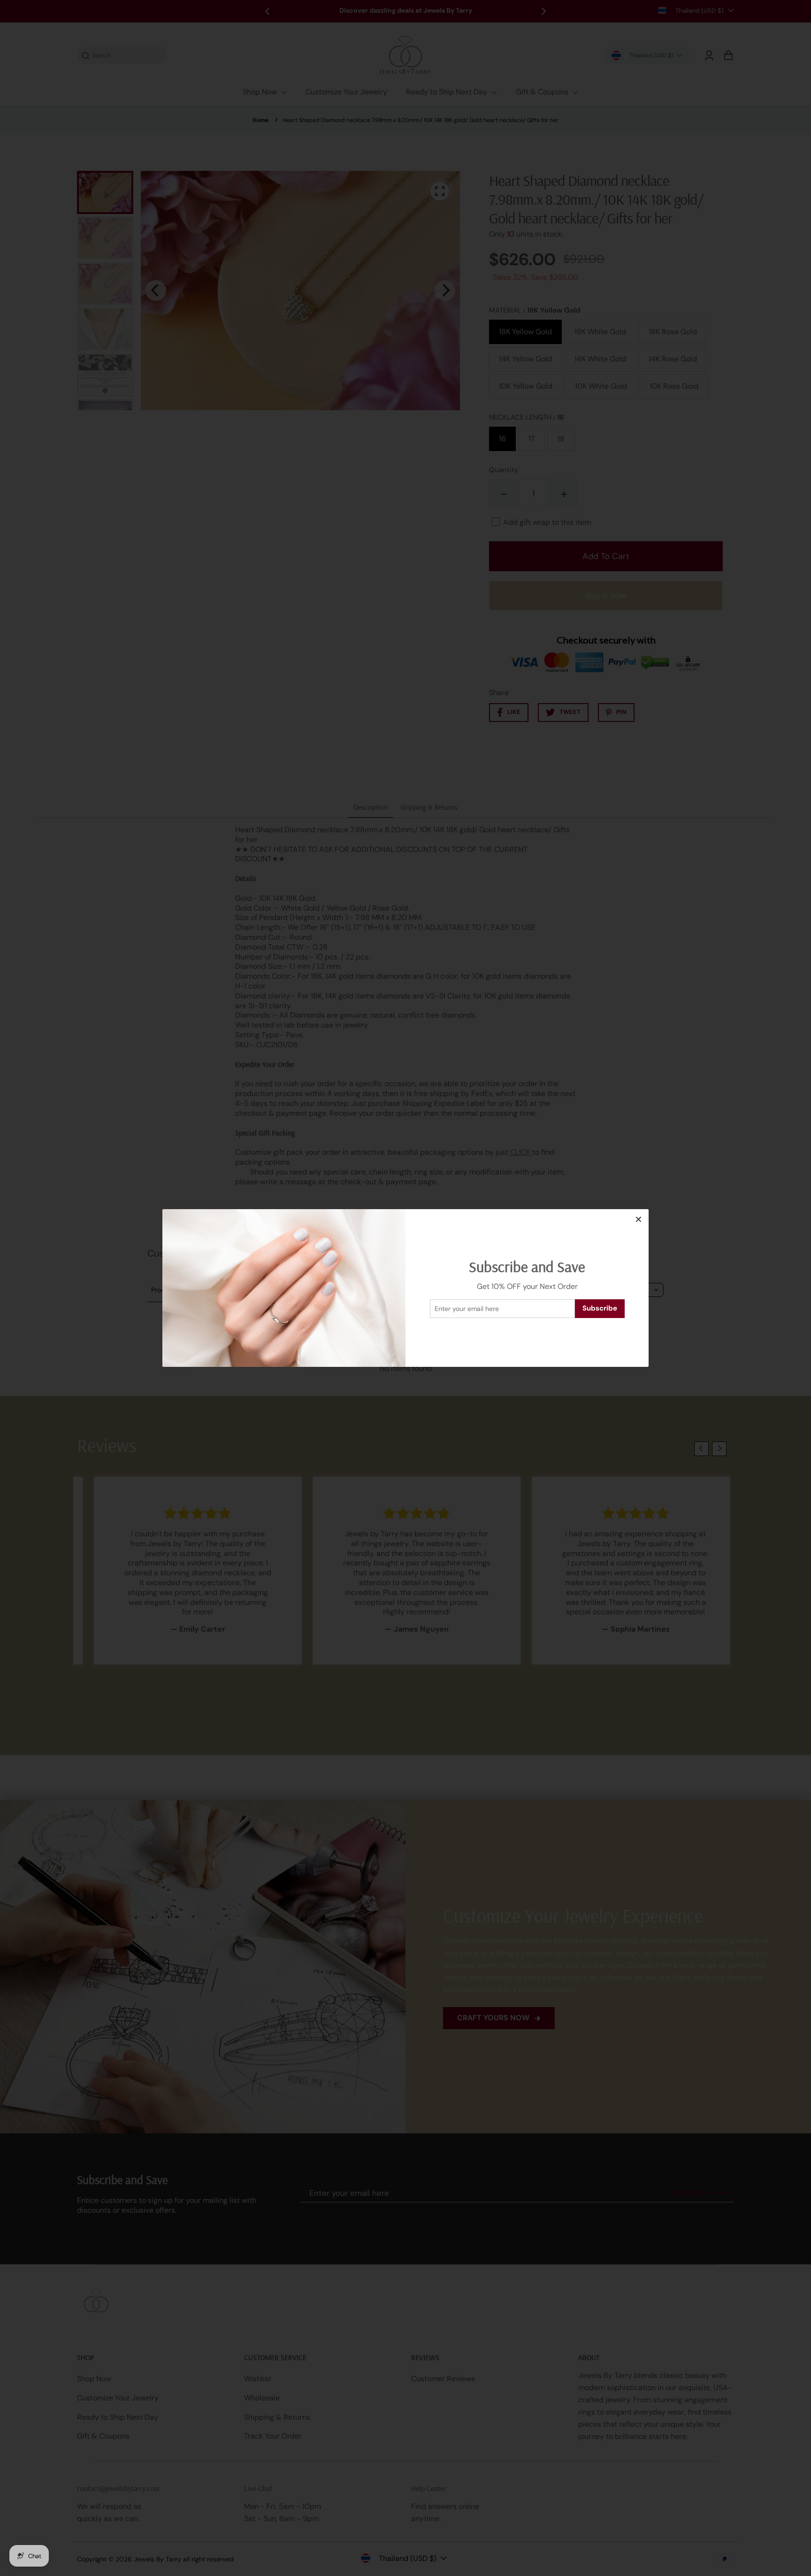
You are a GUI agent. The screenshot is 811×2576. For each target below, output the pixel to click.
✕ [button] (639, 1219)
